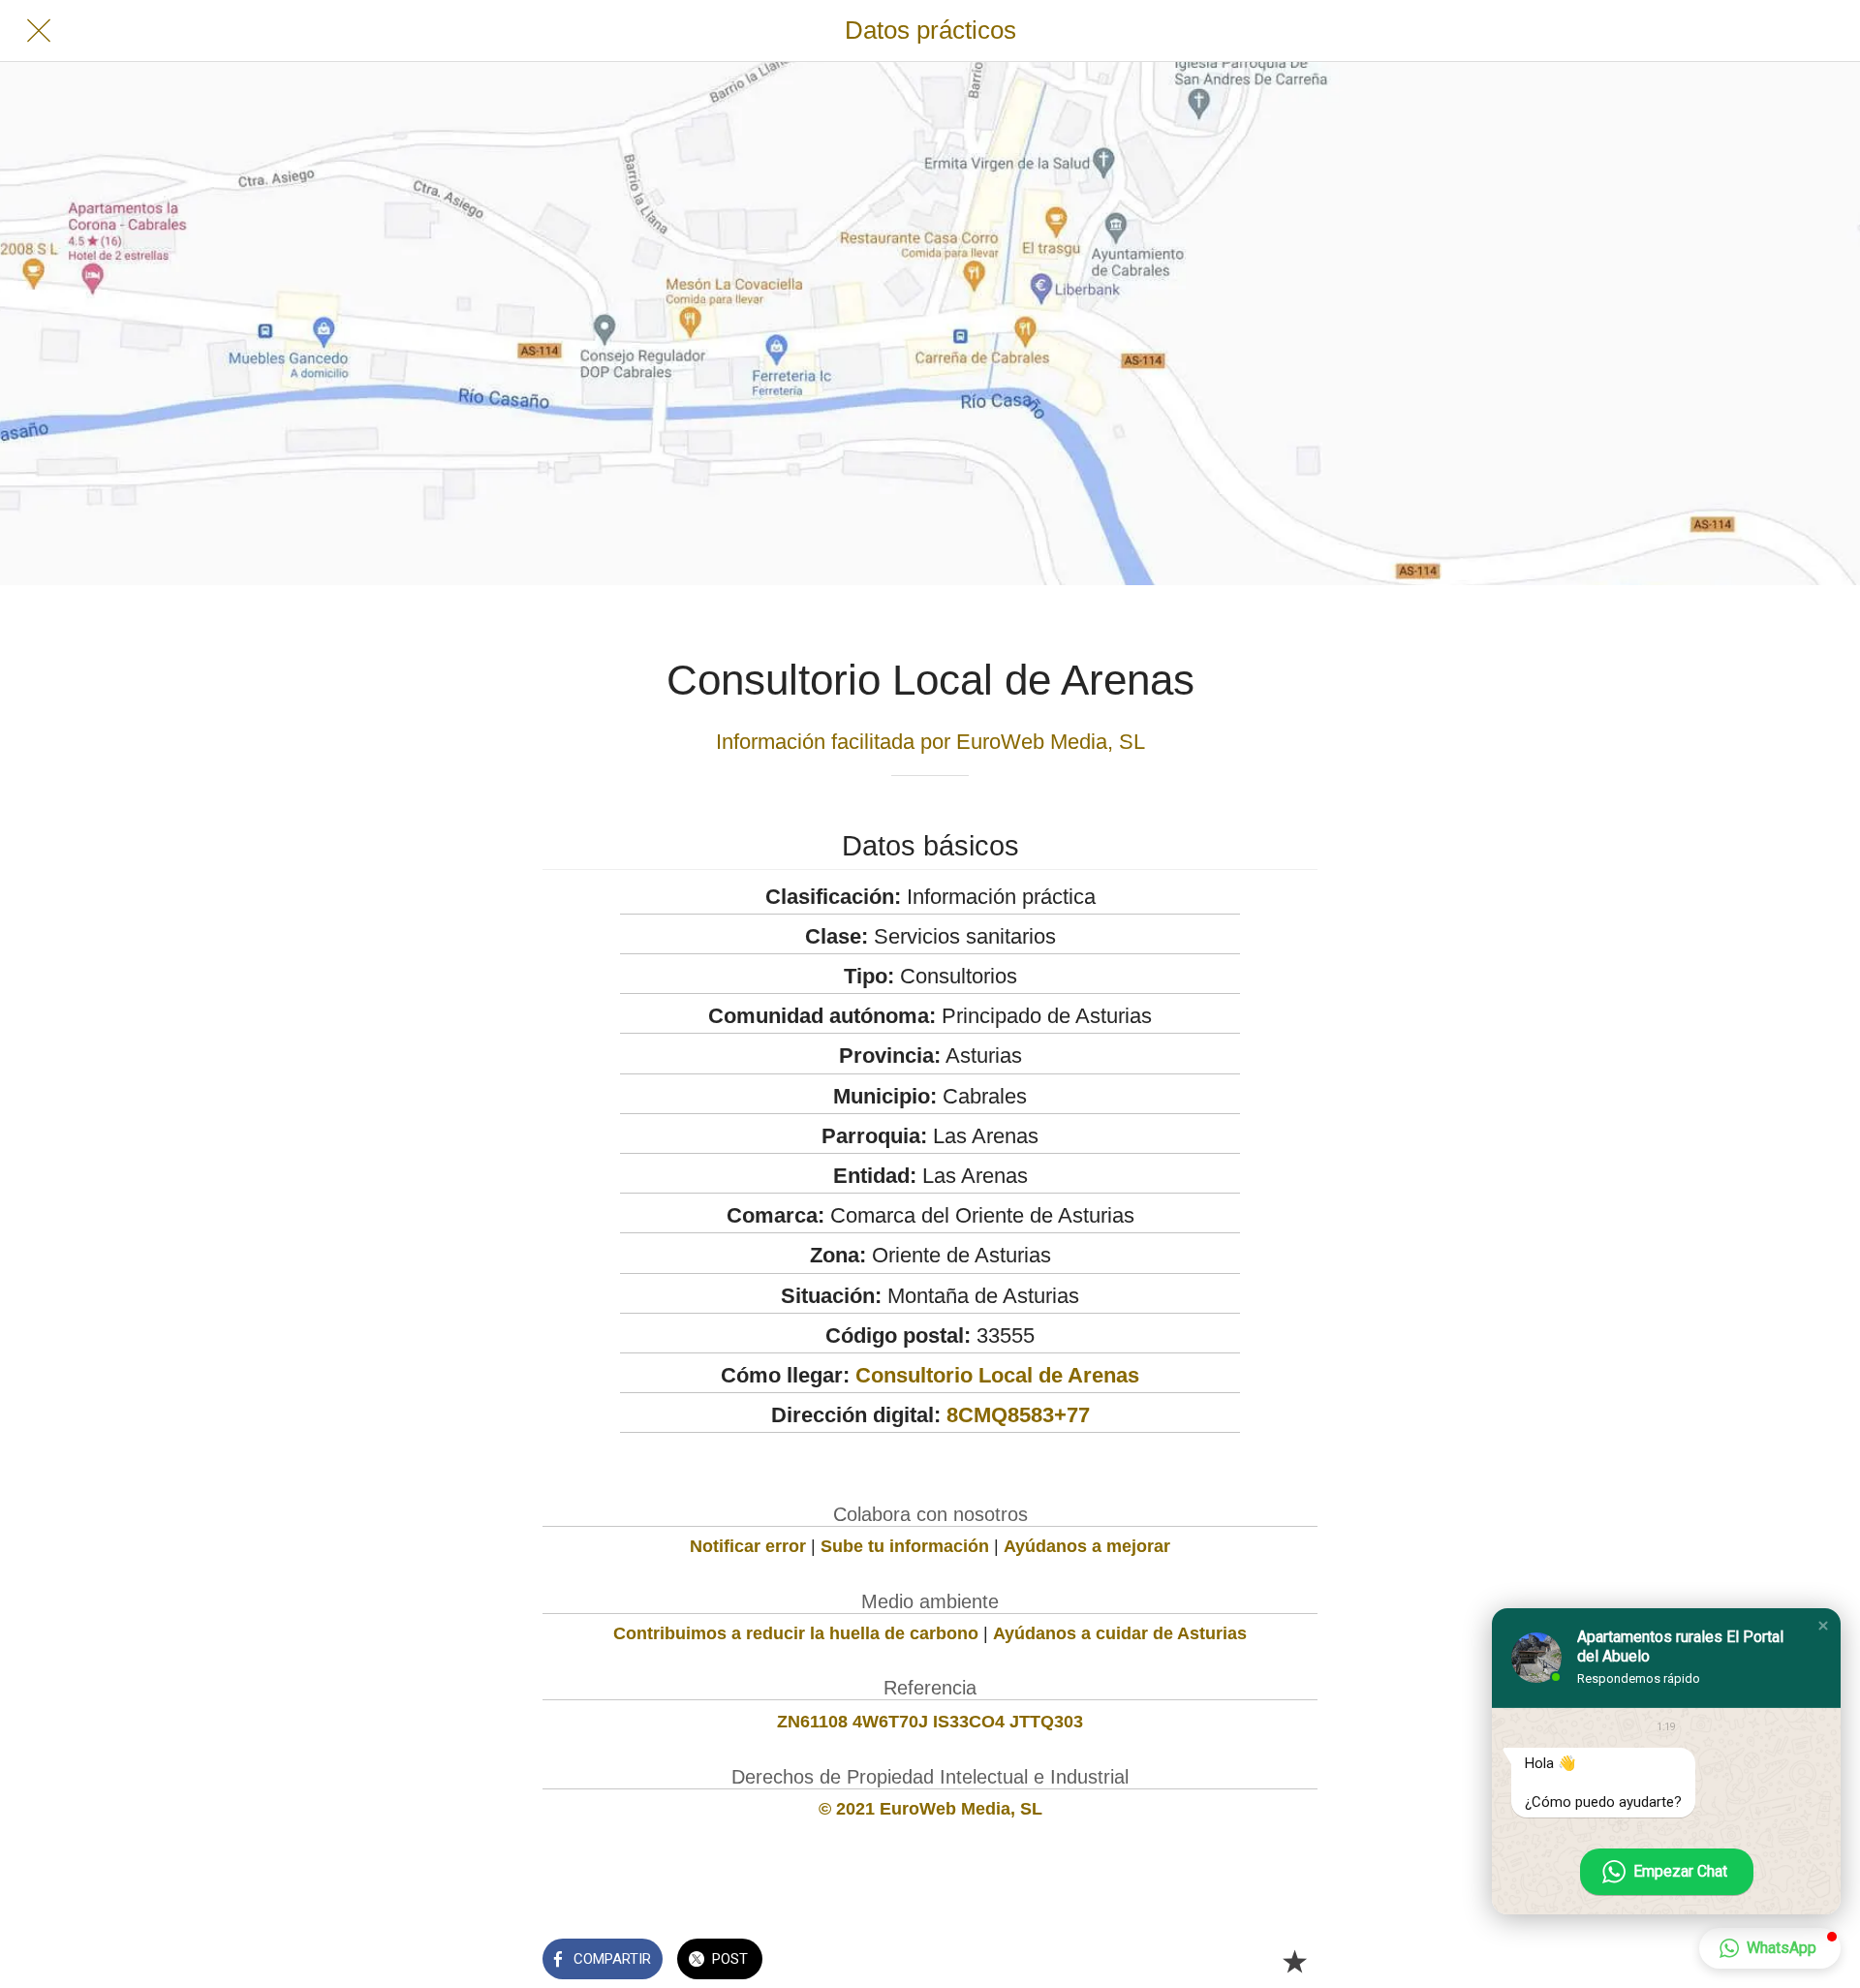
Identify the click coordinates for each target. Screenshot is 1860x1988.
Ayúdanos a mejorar (1087, 1546)
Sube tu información (905, 1546)
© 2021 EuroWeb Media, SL (930, 1809)
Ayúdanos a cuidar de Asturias (1120, 1633)
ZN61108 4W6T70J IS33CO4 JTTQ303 (930, 1722)
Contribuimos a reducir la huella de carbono (796, 1633)
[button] (1823, 1626)
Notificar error (748, 1546)
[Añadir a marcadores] (1294, 1961)
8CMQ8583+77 (1018, 1415)
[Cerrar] (39, 31)
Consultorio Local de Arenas (997, 1375)
